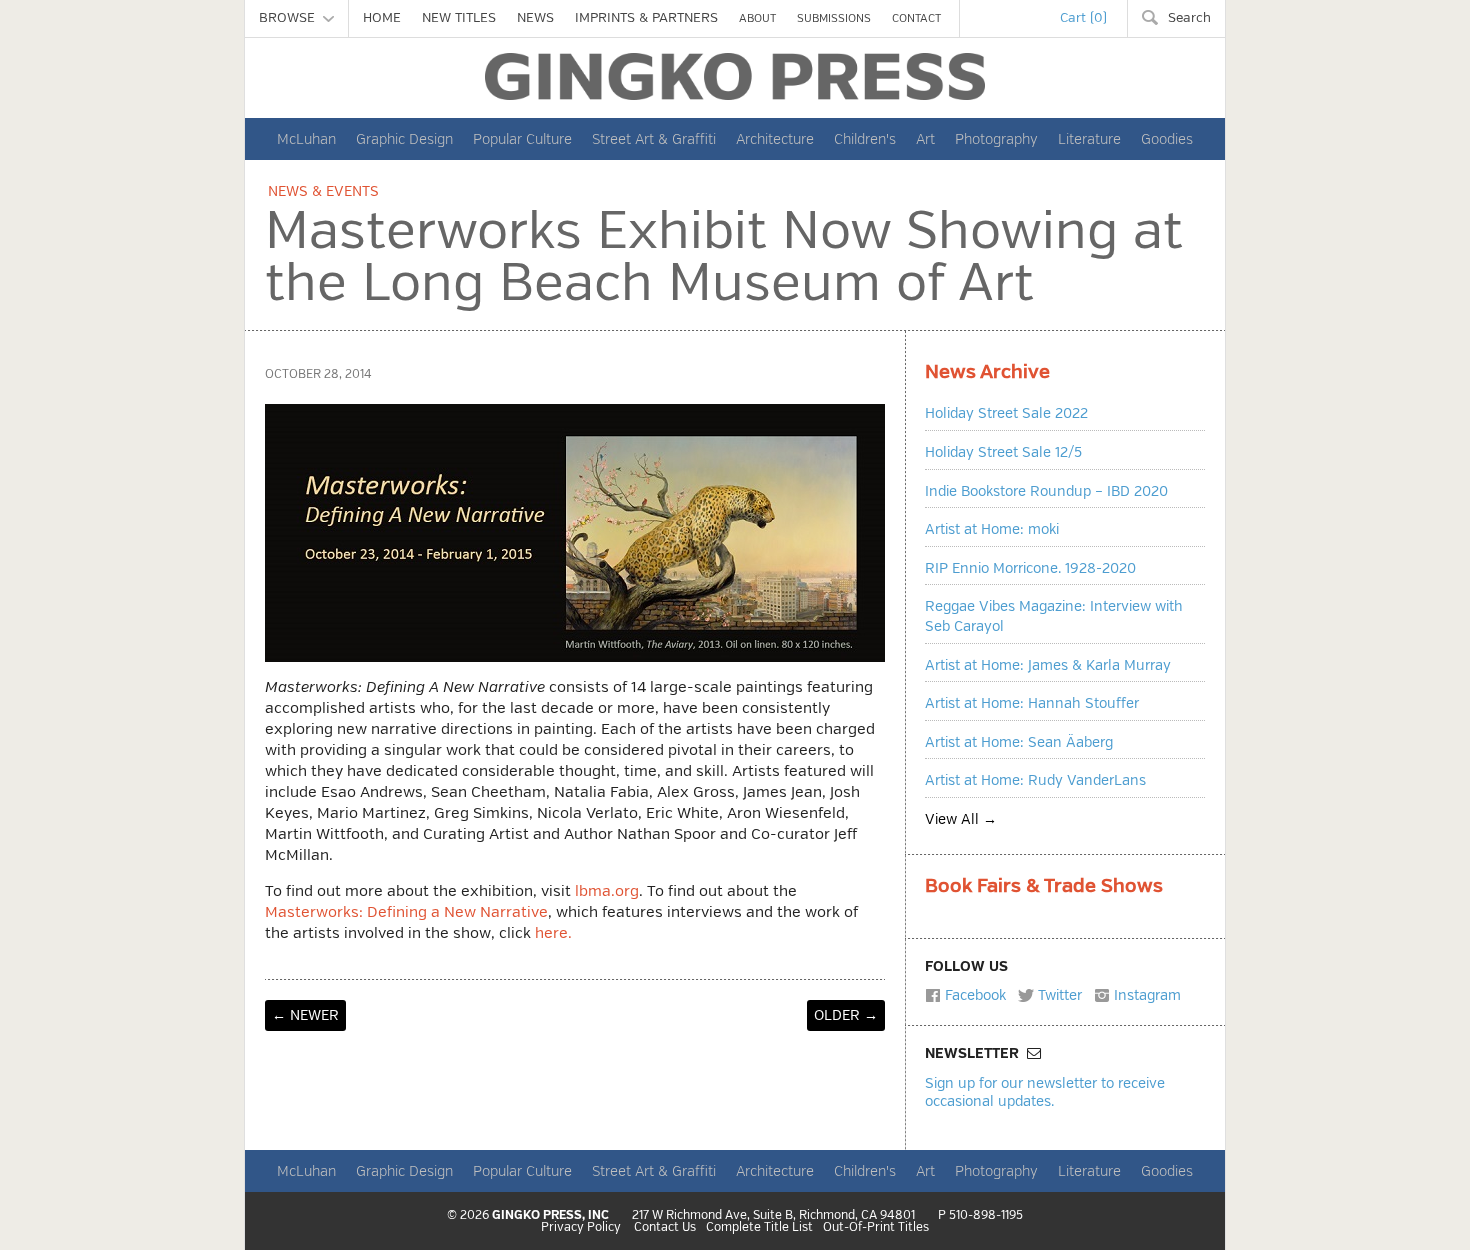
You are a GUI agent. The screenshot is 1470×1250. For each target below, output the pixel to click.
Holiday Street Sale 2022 (1006, 413)
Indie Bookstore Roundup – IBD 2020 (1046, 491)
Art (925, 139)
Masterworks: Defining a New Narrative (406, 912)
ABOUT (757, 18)
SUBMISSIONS (834, 18)
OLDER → (846, 1015)
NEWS (535, 18)
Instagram (1145, 995)
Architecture (775, 139)
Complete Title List (759, 1228)
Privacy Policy (581, 1228)
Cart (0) (1083, 18)
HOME (382, 18)
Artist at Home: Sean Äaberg (1019, 742)
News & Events (323, 191)
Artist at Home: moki (992, 529)
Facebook (973, 995)
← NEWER (305, 1015)
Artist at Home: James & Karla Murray (1048, 665)
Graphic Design (404, 139)
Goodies (1167, 139)
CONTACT (916, 18)
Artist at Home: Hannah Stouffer (1032, 703)
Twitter (1058, 995)
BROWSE (291, 18)
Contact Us (665, 1228)
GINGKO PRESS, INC (550, 1215)
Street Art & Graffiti (654, 139)
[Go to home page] (735, 76)
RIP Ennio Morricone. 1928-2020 (1030, 568)
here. (553, 933)
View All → (961, 819)
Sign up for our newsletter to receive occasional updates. (1045, 1091)
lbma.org (607, 891)
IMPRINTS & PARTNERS (646, 18)
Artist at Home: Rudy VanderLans (1035, 780)
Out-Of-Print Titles (876, 1228)
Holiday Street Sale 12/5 (1003, 452)
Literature (1089, 139)
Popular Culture (522, 139)
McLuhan (306, 139)
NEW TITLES (459, 18)
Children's (865, 139)
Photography (996, 139)
